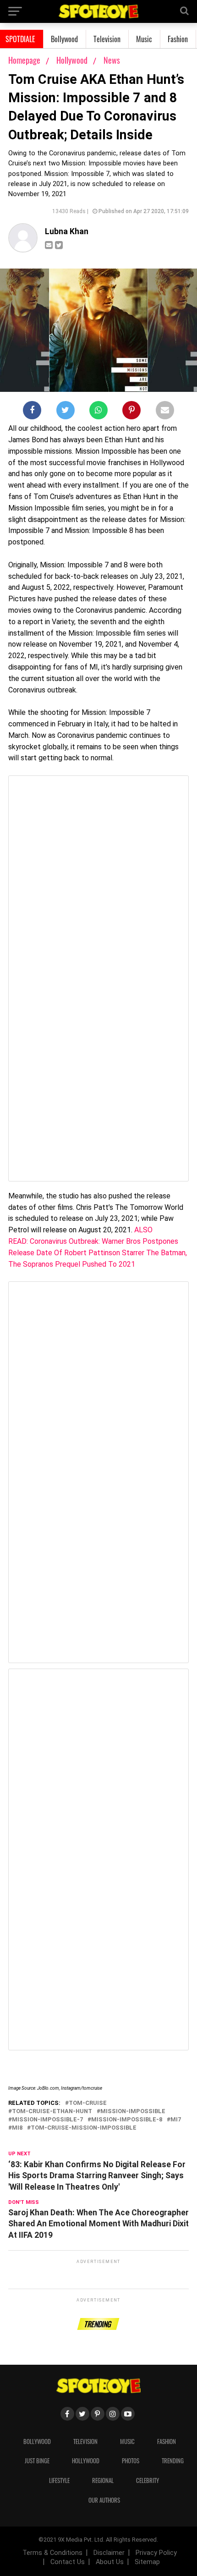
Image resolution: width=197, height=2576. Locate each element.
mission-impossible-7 (47, 2120)
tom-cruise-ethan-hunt (52, 2112)
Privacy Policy (156, 2553)
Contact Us (68, 2562)
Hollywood (73, 60)
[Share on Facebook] (32, 412)
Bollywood (64, 39)
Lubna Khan (67, 231)
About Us (110, 2562)
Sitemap (147, 2562)
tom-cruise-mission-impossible (84, 2128)
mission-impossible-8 (127, 2120)
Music (144, 39)
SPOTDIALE (20, 39)
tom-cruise (88, 2103)
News (112, 60)
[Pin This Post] (131, 412)
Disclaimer (109, 2553)
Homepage (24, 60)
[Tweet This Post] (66, 412)
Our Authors (104, 2500)
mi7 (176, 2120)
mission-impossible (133, 2112)
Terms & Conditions (52, 2553)
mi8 (17, 2128)
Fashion (178, 39)
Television (107, 39)
